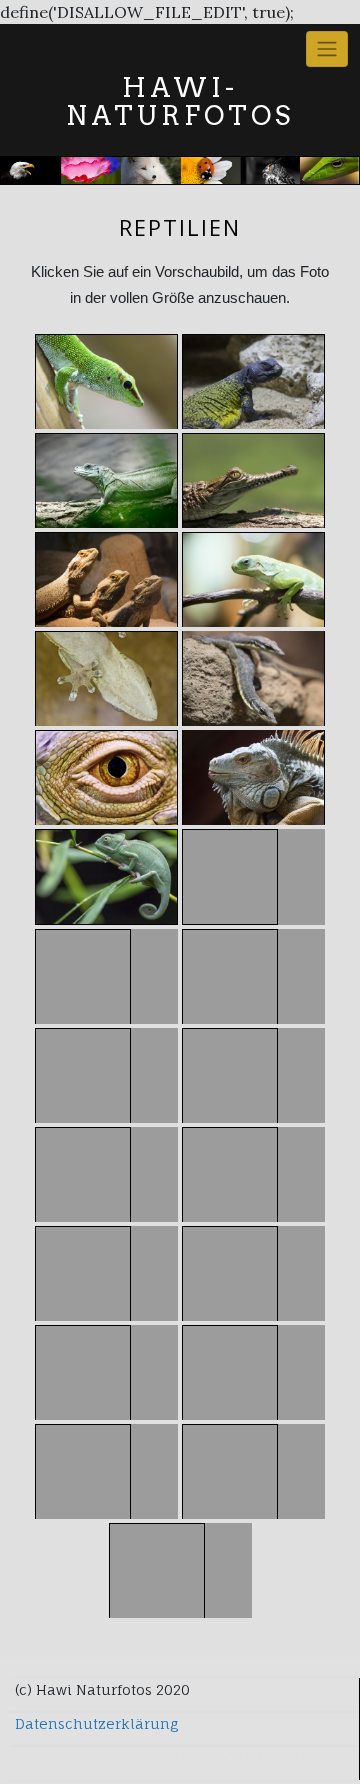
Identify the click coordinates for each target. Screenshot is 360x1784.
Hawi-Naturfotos (180, 102)
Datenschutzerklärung (96, 1723)
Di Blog (262, 1757)
